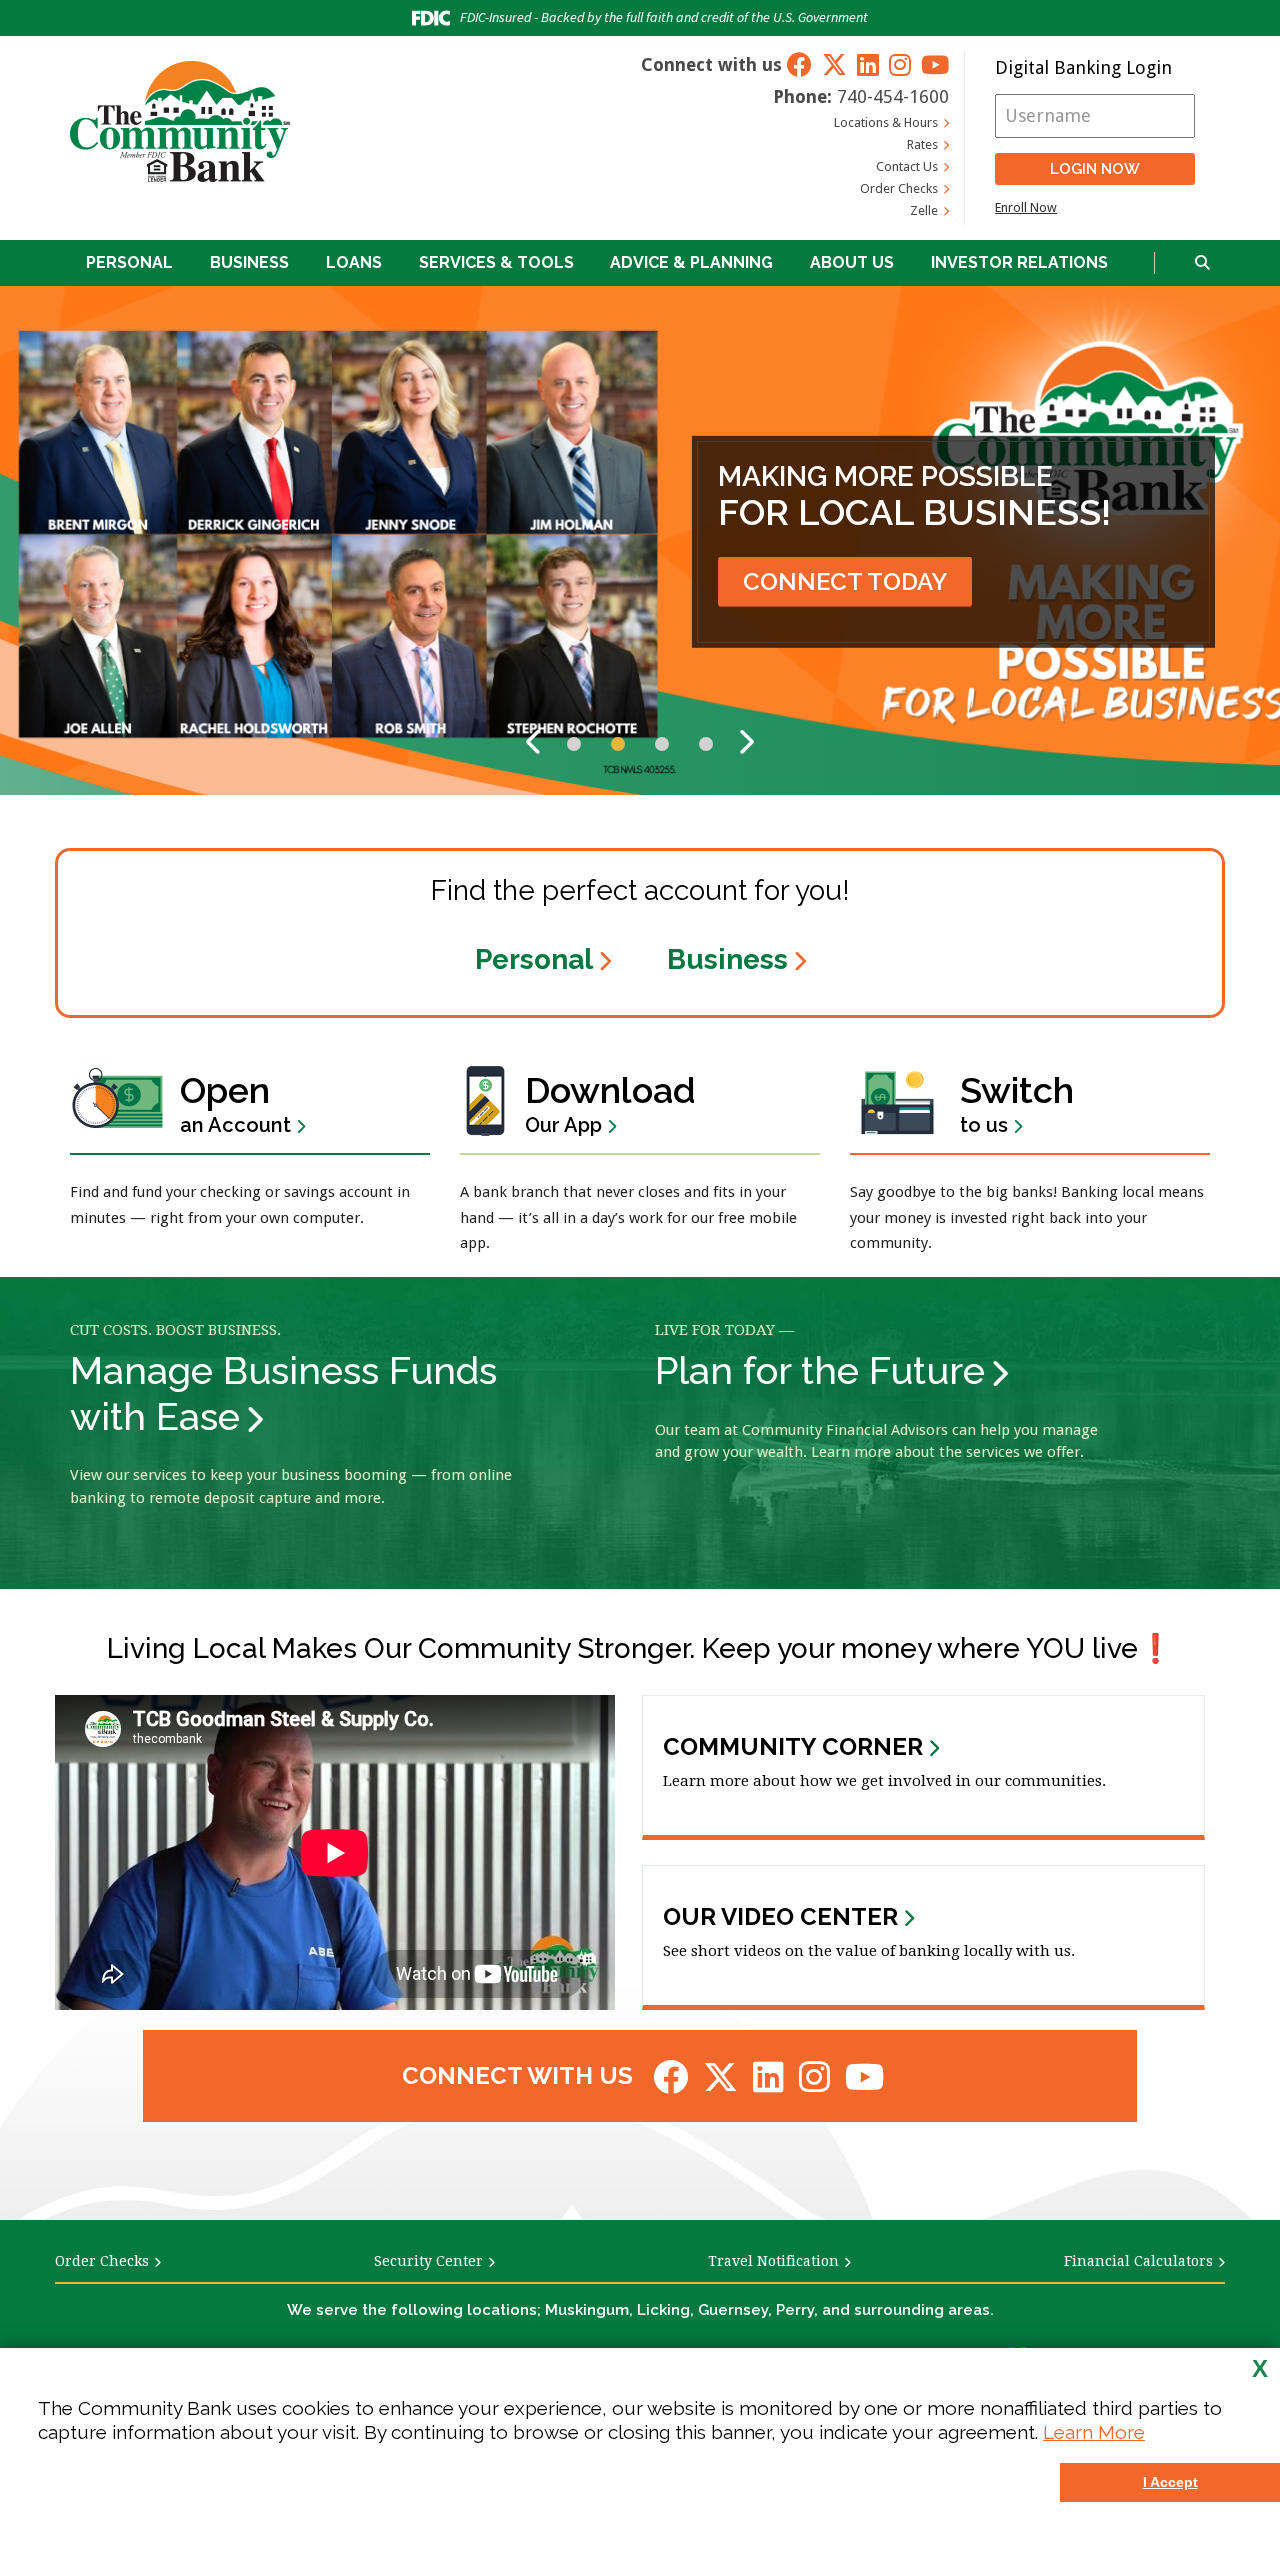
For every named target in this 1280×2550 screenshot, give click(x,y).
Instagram (900, 64)
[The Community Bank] (180, 121)
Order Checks (899, 188)
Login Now (1095, 169)
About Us (852, 262)
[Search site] (1202, 263)
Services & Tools (496, 262)
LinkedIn (868, 64)
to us (1017, 1103)
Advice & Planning (691, 262)
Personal (129, 262)
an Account (235, 1103)
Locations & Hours (886, 122)
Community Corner (793, 1747)
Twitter (834, 64)
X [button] (1260, 2369)
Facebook (799, 64)
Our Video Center (780, 1917)
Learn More (1094, 2432)
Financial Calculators (1138, 2261)
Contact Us (907, 166)
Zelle (924, 210)
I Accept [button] (1170, 2482)
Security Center (428, 2261)
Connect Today (845, 581)
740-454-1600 (893, 96)
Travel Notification (773, 2261)
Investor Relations (1019, 262)
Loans (354, 262)
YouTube (935, 64)
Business (249, 262)
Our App (610, 1103)
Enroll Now (1026, 207)
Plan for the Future (820, 1370)
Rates (922, 144)
